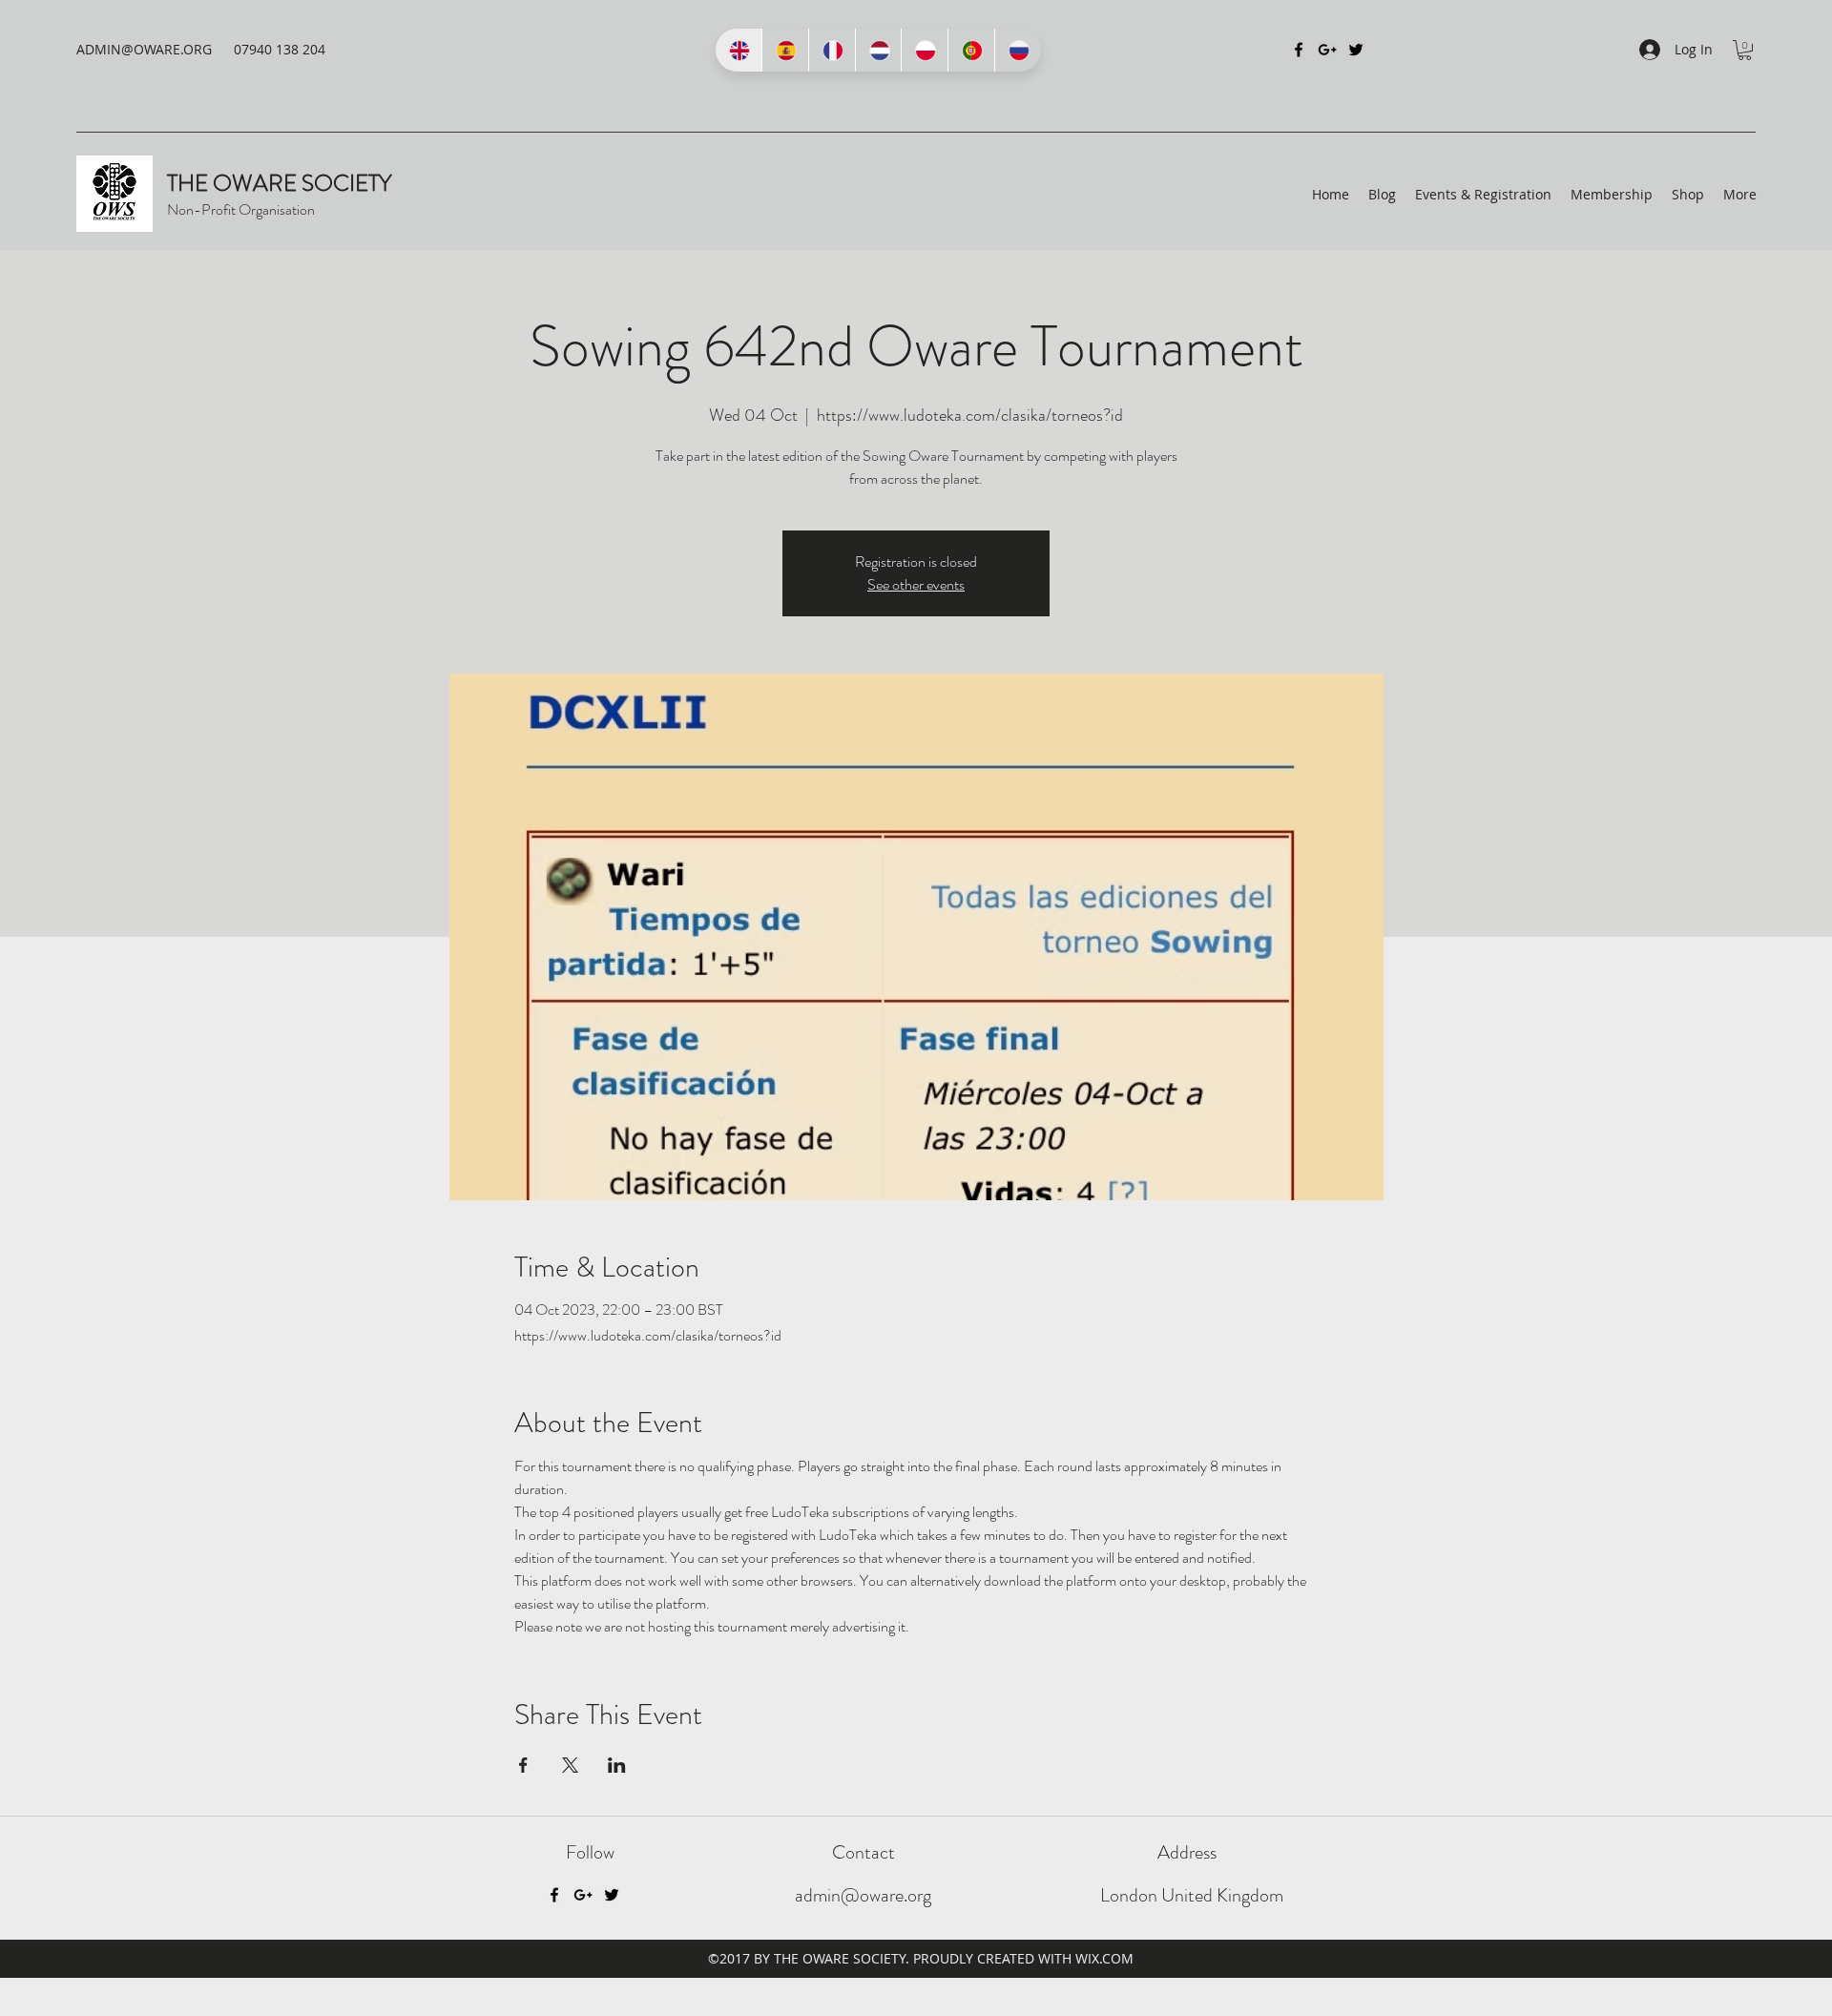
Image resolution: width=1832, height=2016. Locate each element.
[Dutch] (878, 50)
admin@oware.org (863, 1895)
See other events (916, 584)
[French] (832, 50)
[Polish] (924, 50)
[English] (739, 50)
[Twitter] (1356, 50)
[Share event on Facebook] (523, 1765)
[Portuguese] (971, 50)
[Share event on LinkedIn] (617, 1765)
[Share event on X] (570, 1765)
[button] (1745, 50)
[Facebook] (1299, 50)
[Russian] (1018, 50)
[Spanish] (785, 50)
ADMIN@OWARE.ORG (144, 49)
